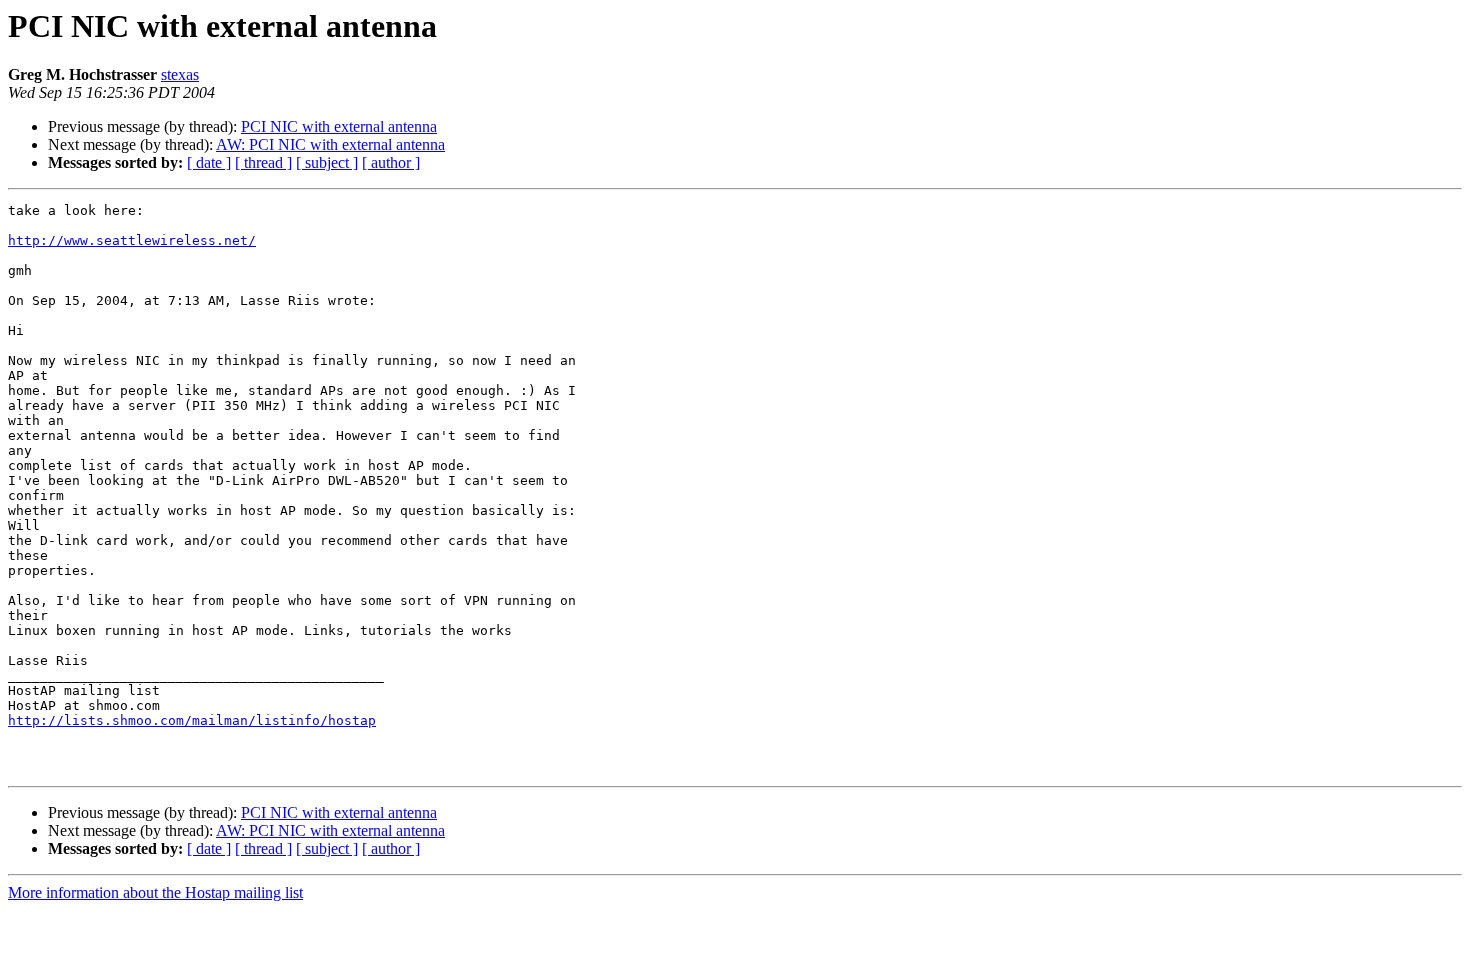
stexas (180, 74)
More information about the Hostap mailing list (155, 892)
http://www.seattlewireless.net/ (132, 240)
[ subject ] (327, 162)
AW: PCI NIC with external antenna (330, 144)
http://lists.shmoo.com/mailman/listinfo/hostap (192, 720)
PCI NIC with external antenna (339, 126)
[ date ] (209, 162)
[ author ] (391, 162)
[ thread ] (263, 162)
